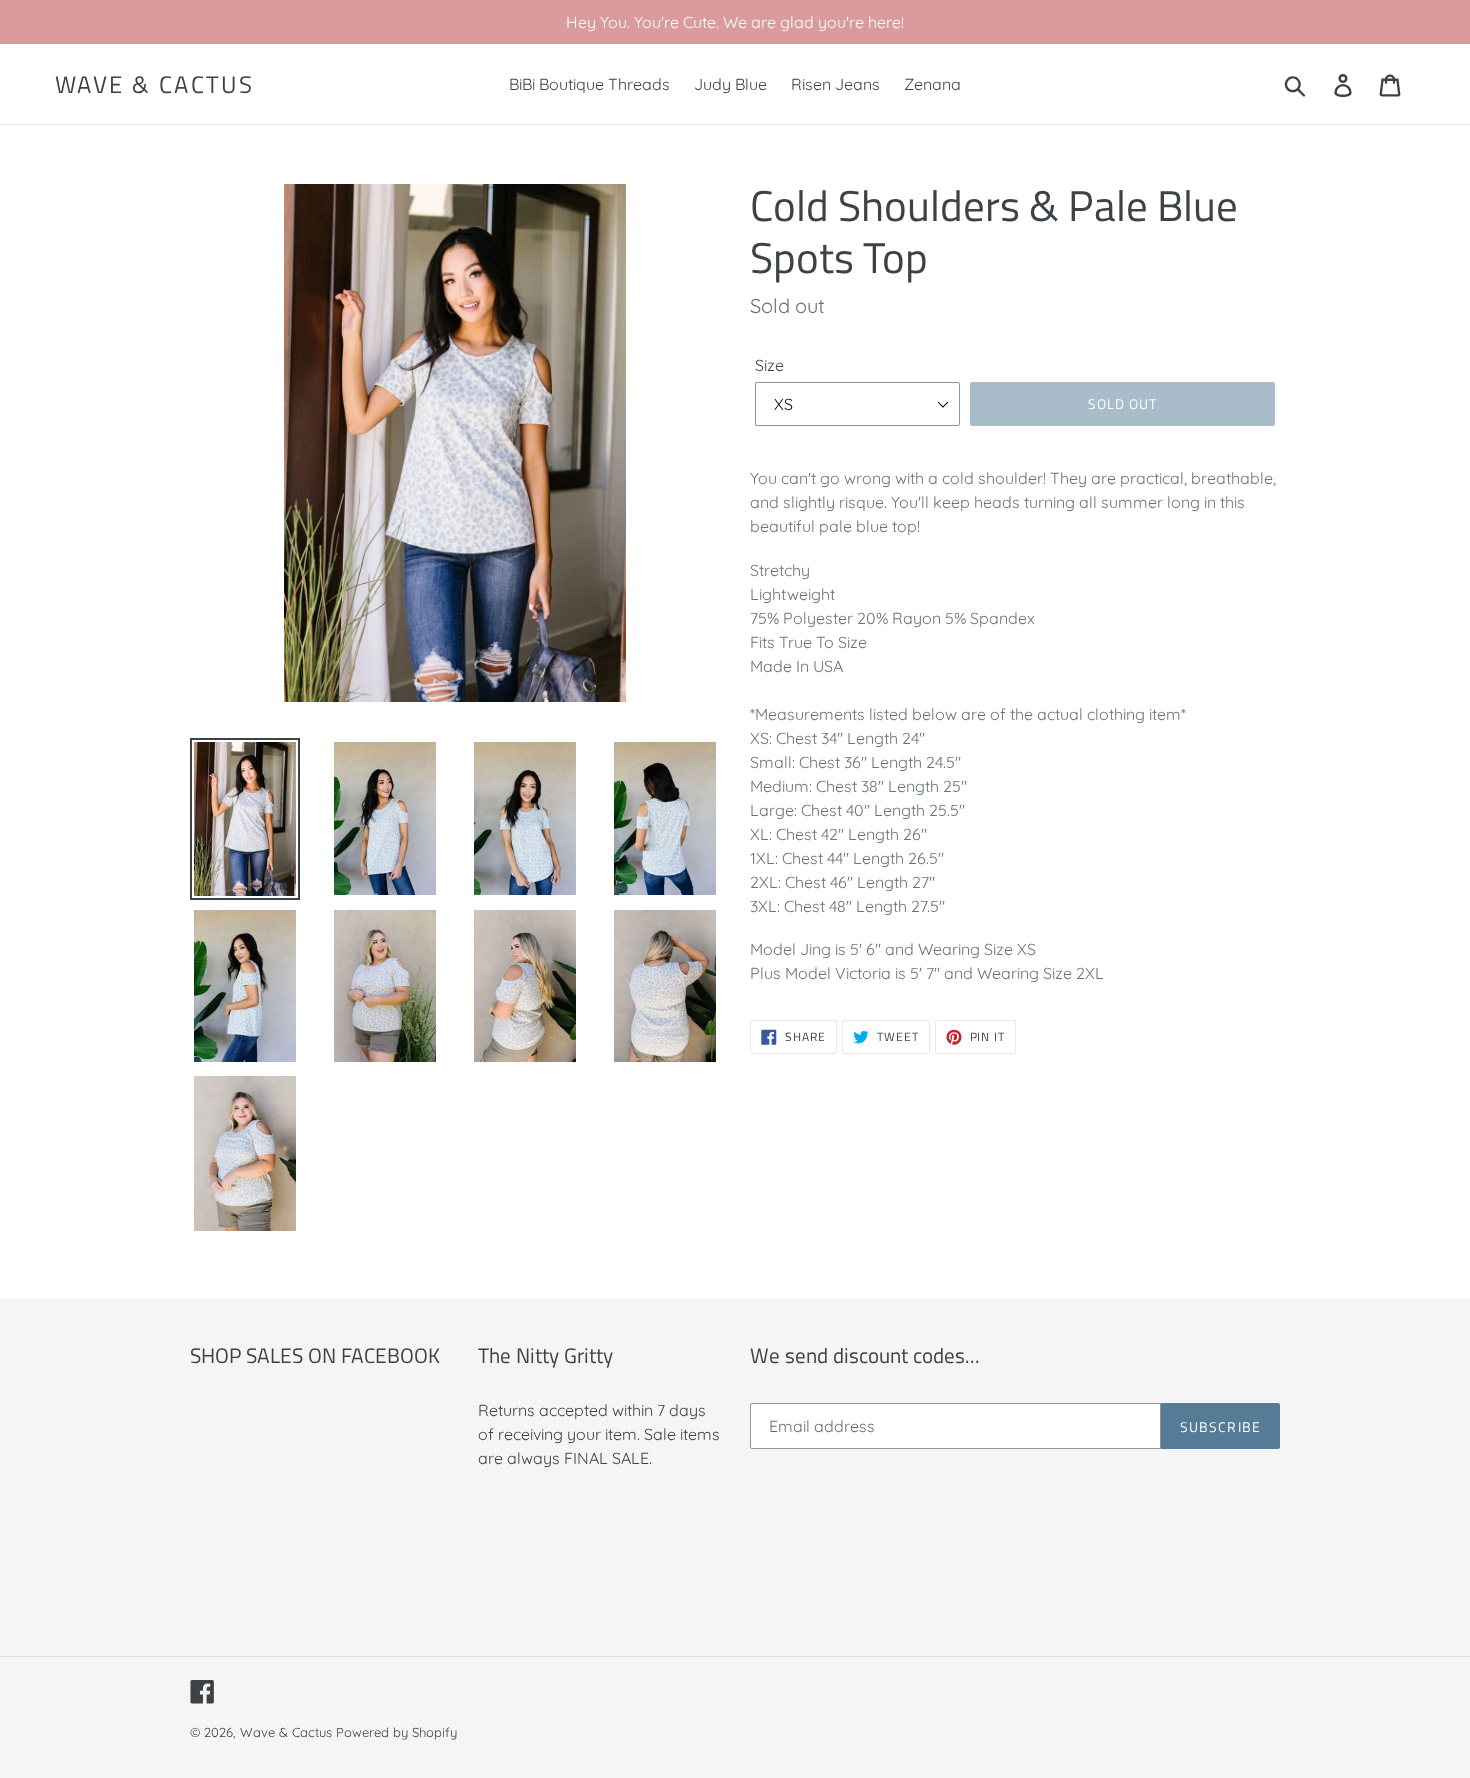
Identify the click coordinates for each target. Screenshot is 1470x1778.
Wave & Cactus (154, 84)
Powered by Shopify (396, 1732)
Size (769, 365)
